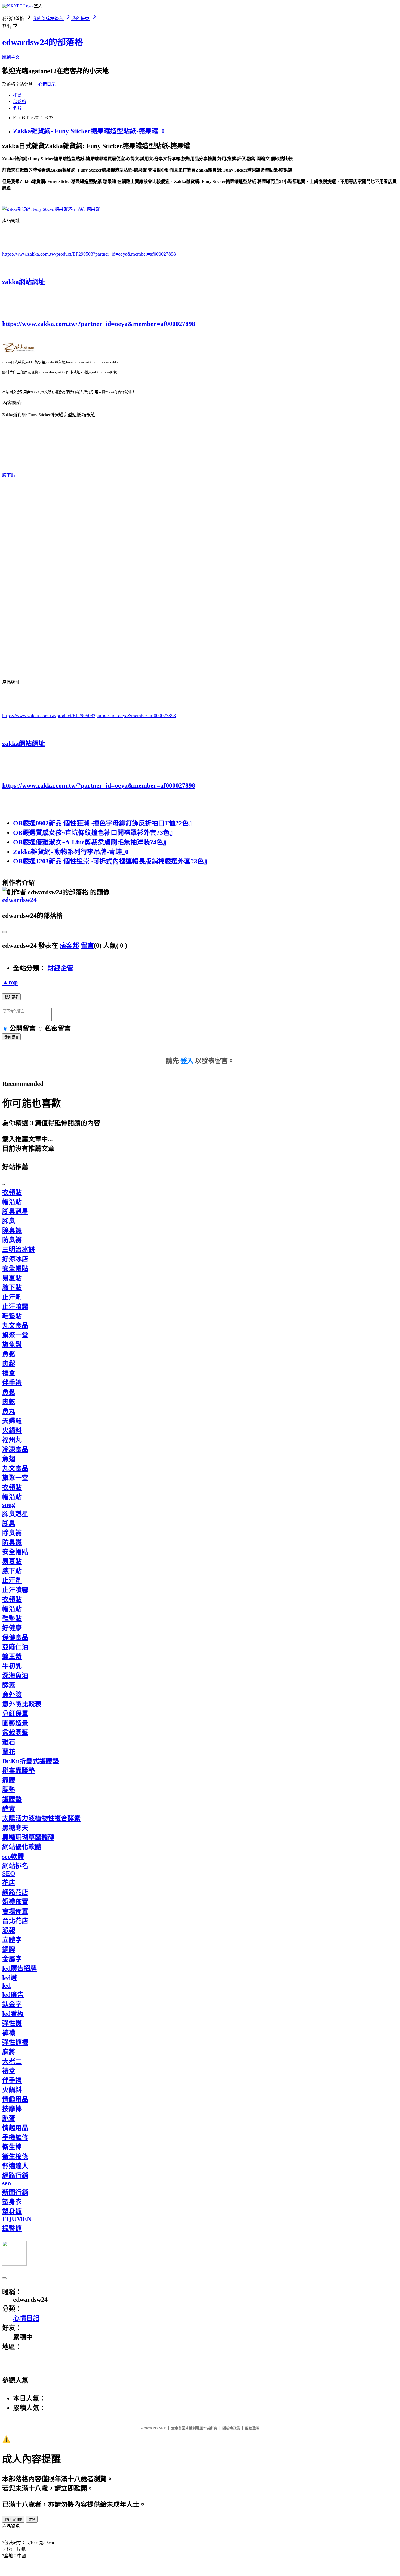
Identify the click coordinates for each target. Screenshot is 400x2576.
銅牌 (9, 1949)
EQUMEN (17, 2219)
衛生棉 (12, 2147)
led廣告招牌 (19, 1968)
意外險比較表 (22, 1704)
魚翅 (9, 1459)
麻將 (9, 2052)
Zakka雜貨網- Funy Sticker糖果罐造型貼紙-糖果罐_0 (89, 131)
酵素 (9, 1685)
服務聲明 (252, 2428)
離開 (32, 2520)
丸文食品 (15, 1326)
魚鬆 (9, 1354)
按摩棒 (12, 2109)
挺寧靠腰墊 (19, 1771)
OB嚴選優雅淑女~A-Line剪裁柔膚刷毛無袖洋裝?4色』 (91, 842)
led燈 (10, 1978)
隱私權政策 (231, 2428)
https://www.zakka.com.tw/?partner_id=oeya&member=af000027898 (99, 324)
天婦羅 (12, 1421)
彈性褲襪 (15, 2042)
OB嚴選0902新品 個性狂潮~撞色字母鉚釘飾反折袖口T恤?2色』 (104, 823)
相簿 (17, 95)
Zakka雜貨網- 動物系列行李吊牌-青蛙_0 (71, 852)
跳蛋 (9, 2118)
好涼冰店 (15, 1259)
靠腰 (9, 1780)
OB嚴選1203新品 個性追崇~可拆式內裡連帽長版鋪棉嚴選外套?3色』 (112, 861)
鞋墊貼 (12, 1316)
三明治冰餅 (19, 1250)
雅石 (9, 1742)
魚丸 (9, 1411)
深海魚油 (15, 1676)
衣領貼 (12, 1192)
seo (7, 2183)
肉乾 (9, 1402)
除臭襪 (12, 1230)
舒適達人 (15, 2166)
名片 (17, 108)
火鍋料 (12, 1430)
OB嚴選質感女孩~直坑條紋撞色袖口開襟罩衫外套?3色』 (95, 833)
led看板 (13, 2014)
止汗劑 (12, 1297)
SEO (9, 1873)
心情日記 (47, 84)
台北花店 (15, 1921)
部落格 (20, 102)
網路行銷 (15, 2176)
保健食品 (15, 1637)
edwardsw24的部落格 (43, 42)
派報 (9, 1930)
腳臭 (9, 1221)
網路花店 (15, 1892)
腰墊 (9, 1790)
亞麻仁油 (15, 1647)
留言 (87, 946)
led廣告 (13, 1995)
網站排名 (15, 1866)
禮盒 (9, 1373)
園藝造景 (15, 1723)
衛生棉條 (15, 2156)
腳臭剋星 (15, 1211)
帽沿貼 (12, 1202)
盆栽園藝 (15, 1733)
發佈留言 (11, 1037)
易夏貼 (12, 1278)
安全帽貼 (15, 1269)
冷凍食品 (15, 1449)
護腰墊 (12, 1799)
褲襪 (9, 2033)
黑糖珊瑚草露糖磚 (28, 1837)
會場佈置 (15, 1911)
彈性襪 (12, 2023)
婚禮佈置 (15, 1902)
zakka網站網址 (24, 282)
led (6, 1985)
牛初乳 (12, 1666)
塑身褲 (12, 2211)
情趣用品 (15, 2099)
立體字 (12, 1940)
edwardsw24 (19, 900)
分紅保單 (15, 1714)
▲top (10, 982)
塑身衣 (12, 2202)
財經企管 (60, 968)
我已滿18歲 (13, 2520)
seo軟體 (13, 1856)
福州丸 (12, 1440)
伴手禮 (12, 1383)
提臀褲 (12, 2228)
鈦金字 (12, 2004)
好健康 (12, 1628)
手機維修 (15, 2137)
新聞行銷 (15, 2192)
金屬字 (12, 1959)
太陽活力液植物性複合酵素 (41, 1818)
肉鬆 (9, 1364)
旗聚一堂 (15, 1335)
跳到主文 (11, 57)
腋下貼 (9, 475)
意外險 (12, 1695)
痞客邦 (69, 946)
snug (9, 1505)
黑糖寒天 (15, 1828)
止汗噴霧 (15, 1307)
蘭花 (9, 1752)
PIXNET (159, 2428)
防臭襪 (12, 1240)
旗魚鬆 (12, 1345)
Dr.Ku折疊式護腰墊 (30, 1761)
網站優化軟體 (22, 1847)
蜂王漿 (12, 1657)
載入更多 (11, 997)
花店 (9, 1883)
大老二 (12, 2061)
